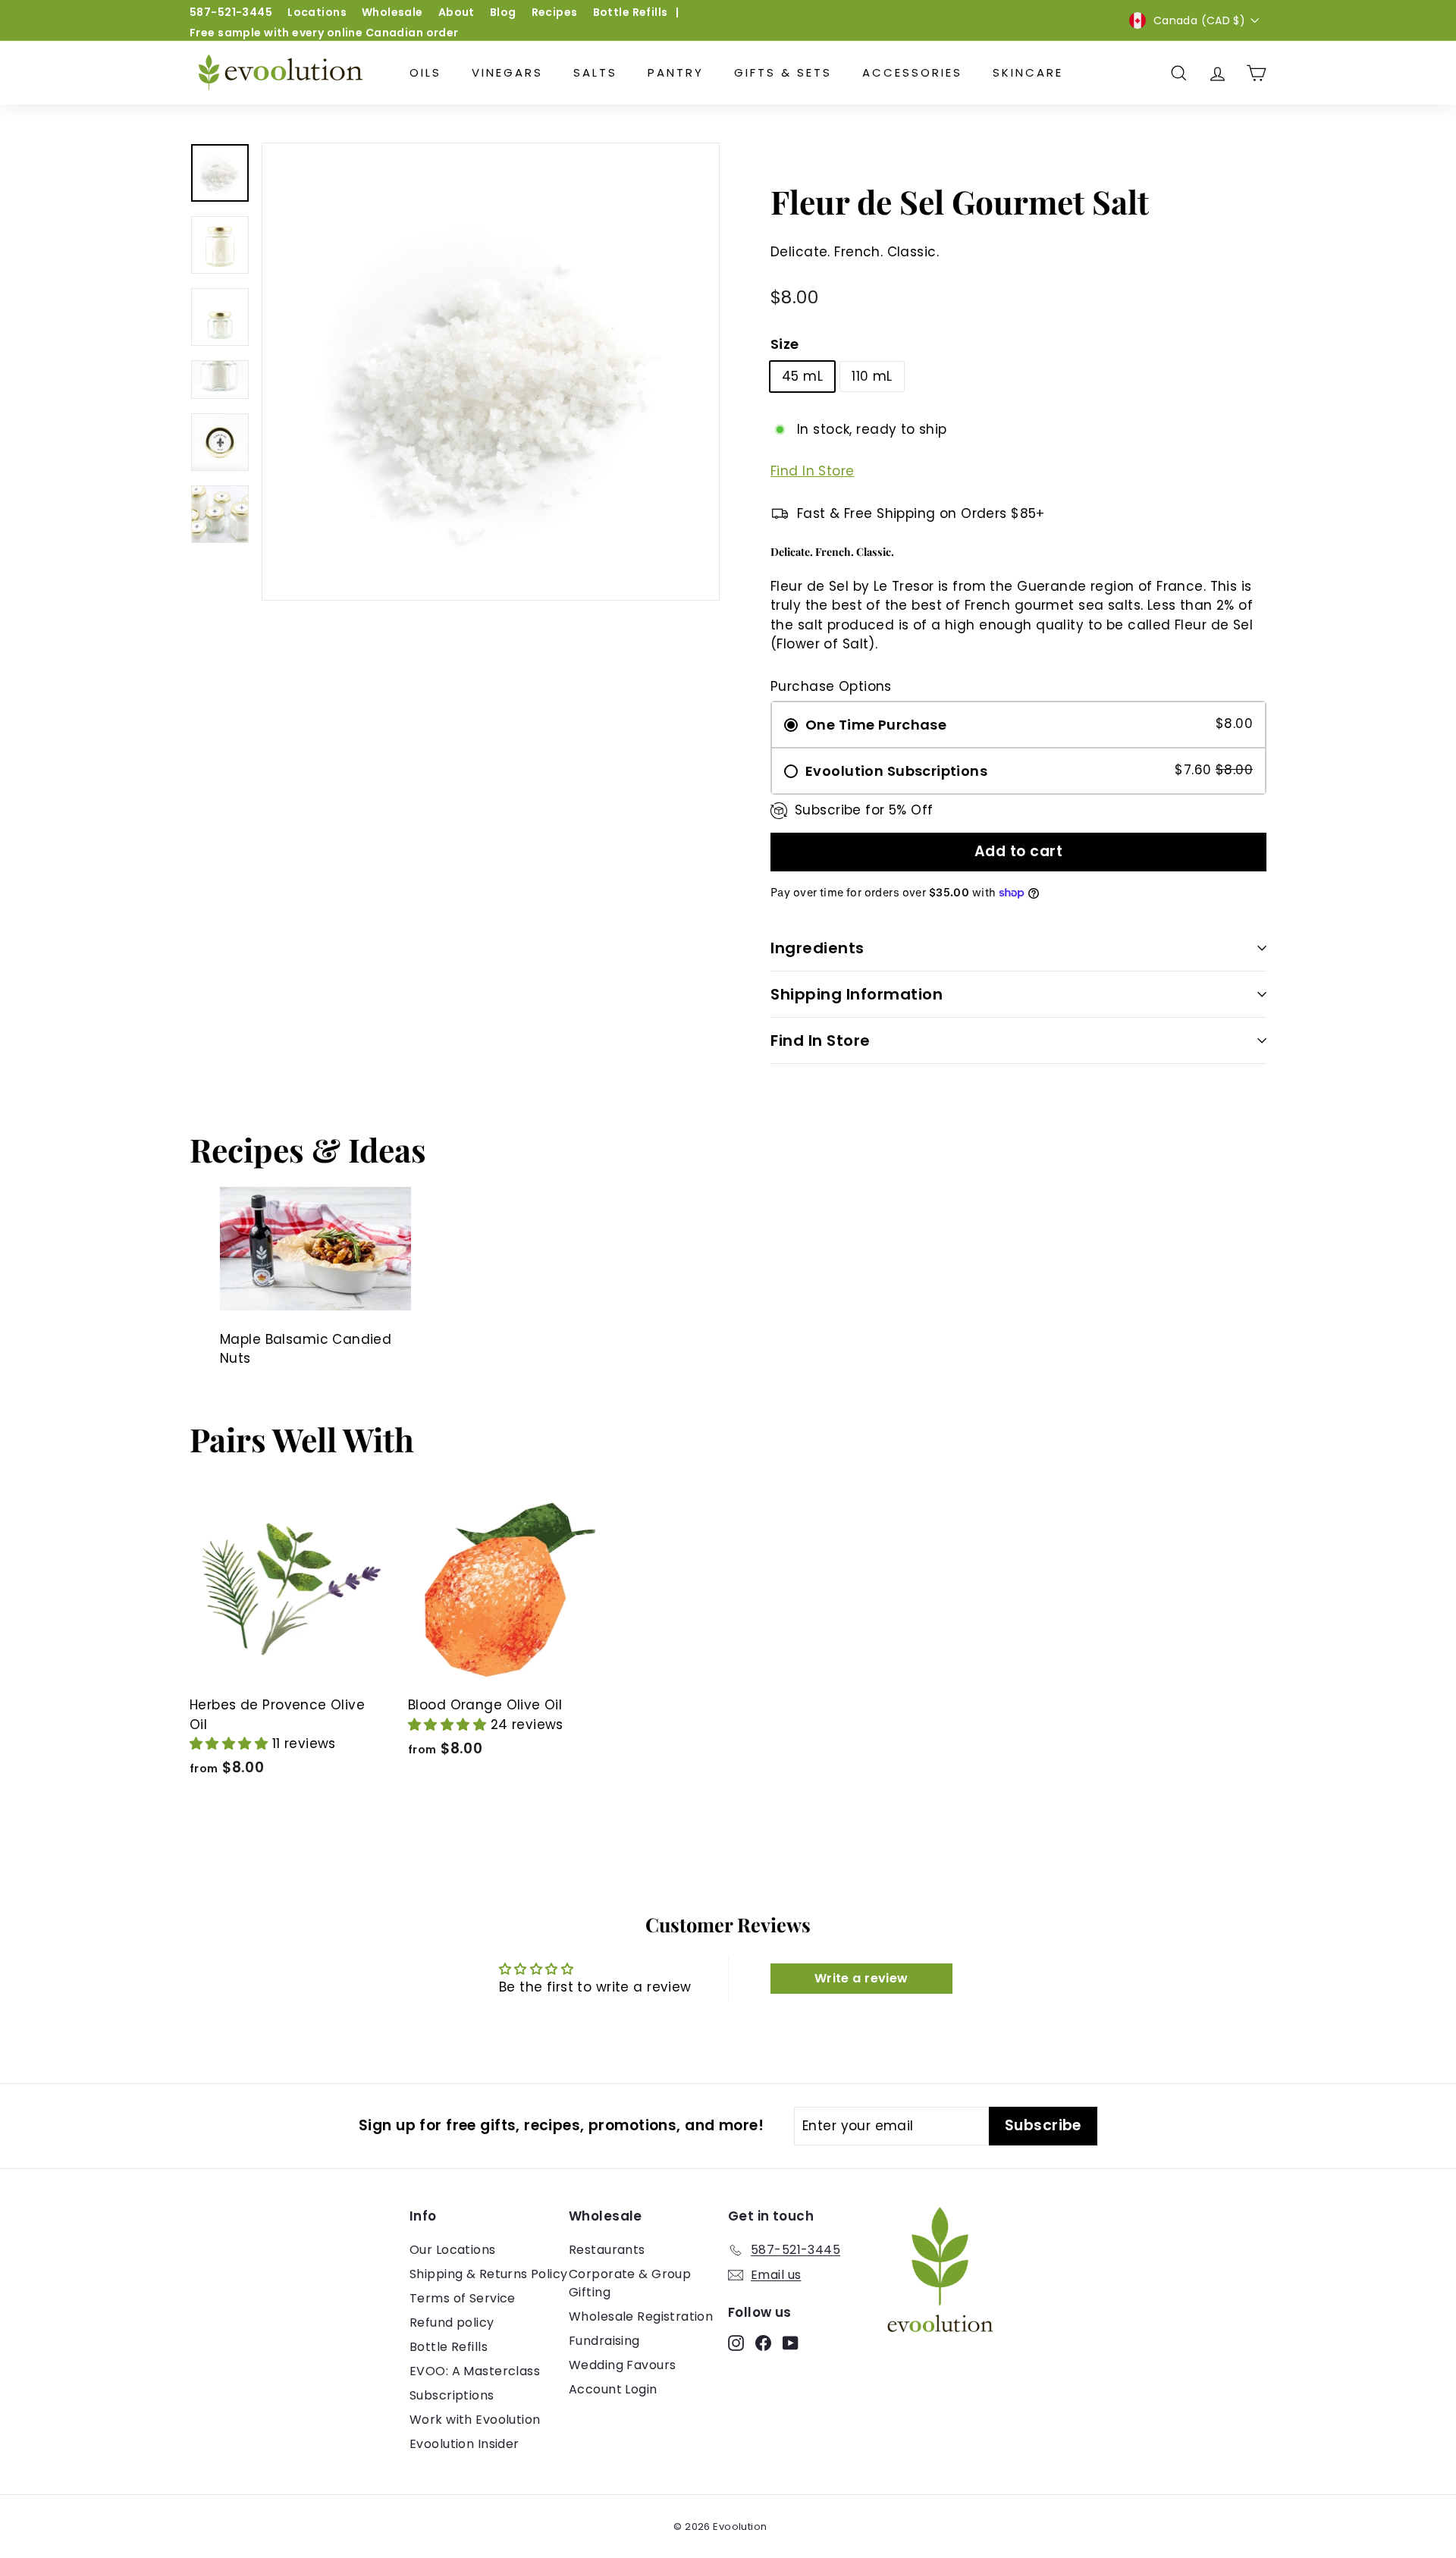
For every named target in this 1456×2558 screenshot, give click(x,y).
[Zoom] (491, 372)
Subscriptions (452, 2395)
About (457, 12)
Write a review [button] (861, 1978)
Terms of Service (463, 2298)
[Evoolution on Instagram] (736, 2343)
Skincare (1028, 72)
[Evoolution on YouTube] (791, 2343)
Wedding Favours (622, 2365)
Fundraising (604, 2341)
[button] (231, 1744)
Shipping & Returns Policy (489, 2274)
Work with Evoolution (475, 2420)
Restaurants (607, 2250)
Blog (503, 12)
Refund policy (452, 2323)
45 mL (802, 376)
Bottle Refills (631, 12)
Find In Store (813, 471)
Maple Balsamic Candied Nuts (306, 1349)
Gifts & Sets (783, 72)
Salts (595, 72)
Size (785, 344)
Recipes (555, 12)
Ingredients (817, 948)
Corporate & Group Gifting (630, 2283)
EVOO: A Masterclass (475, 2371)
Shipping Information (857, 994)
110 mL (872, 376)
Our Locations (453, 2250)
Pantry (676, 72)
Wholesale (392, 12)
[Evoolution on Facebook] (763, 2343)
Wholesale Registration (641, 2316)
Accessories (912, 72)
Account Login (613, 2389)
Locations (317, 12)
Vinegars (507, 72)
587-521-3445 (231, 12)
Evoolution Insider (464, 2444)
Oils (425, 72)
